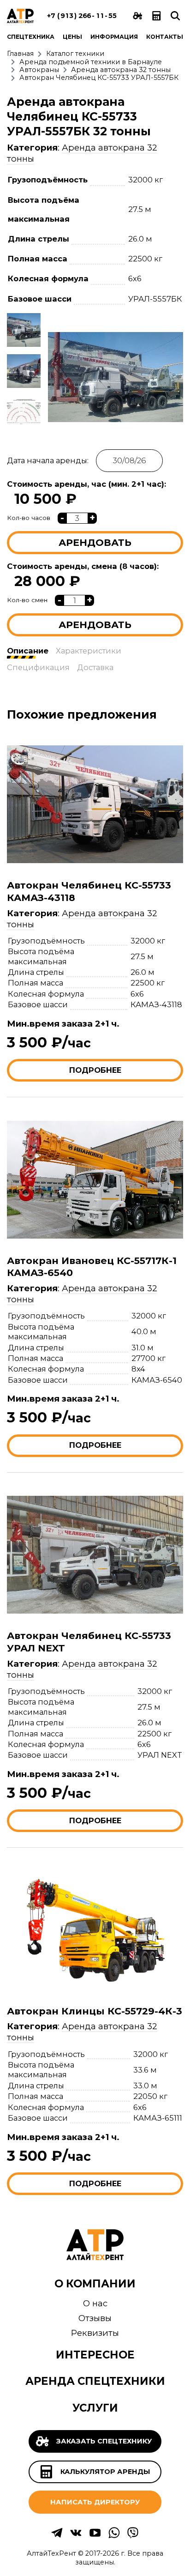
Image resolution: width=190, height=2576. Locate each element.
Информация (114, 37)
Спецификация (38, 667)
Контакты (165, 37)
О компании (95, 2284)
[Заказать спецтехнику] (138, 16)
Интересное (95, 2355)
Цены (72, 37)
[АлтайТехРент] (20, 16)
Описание (28, 651)
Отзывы (95, 2318)
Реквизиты (95, 2333)
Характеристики (89, 651)
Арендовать (95, 542)
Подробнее (95, 1070)
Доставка (95, 667)
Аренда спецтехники (95, 2381)
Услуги (95, 2408)
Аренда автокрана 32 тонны (82, 919)
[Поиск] (175, 16)
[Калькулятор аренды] (157, 16)
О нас (95, 2303)
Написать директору (95, 2502)
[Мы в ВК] (76, 2537)
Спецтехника (31, 37)
